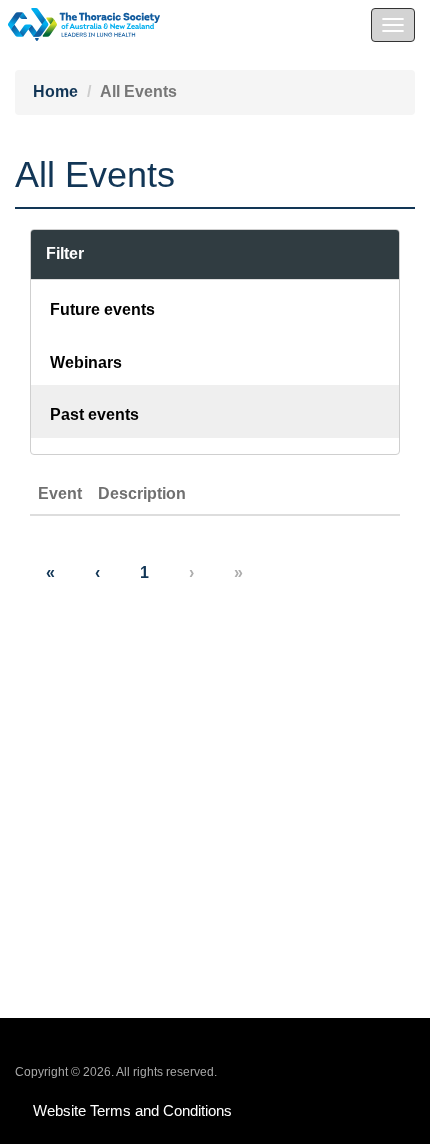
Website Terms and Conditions (132, 1110)
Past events (94, 414)
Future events (102, 309)
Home (55, 91)
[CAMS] (80, 19)
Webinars (86, 362)
